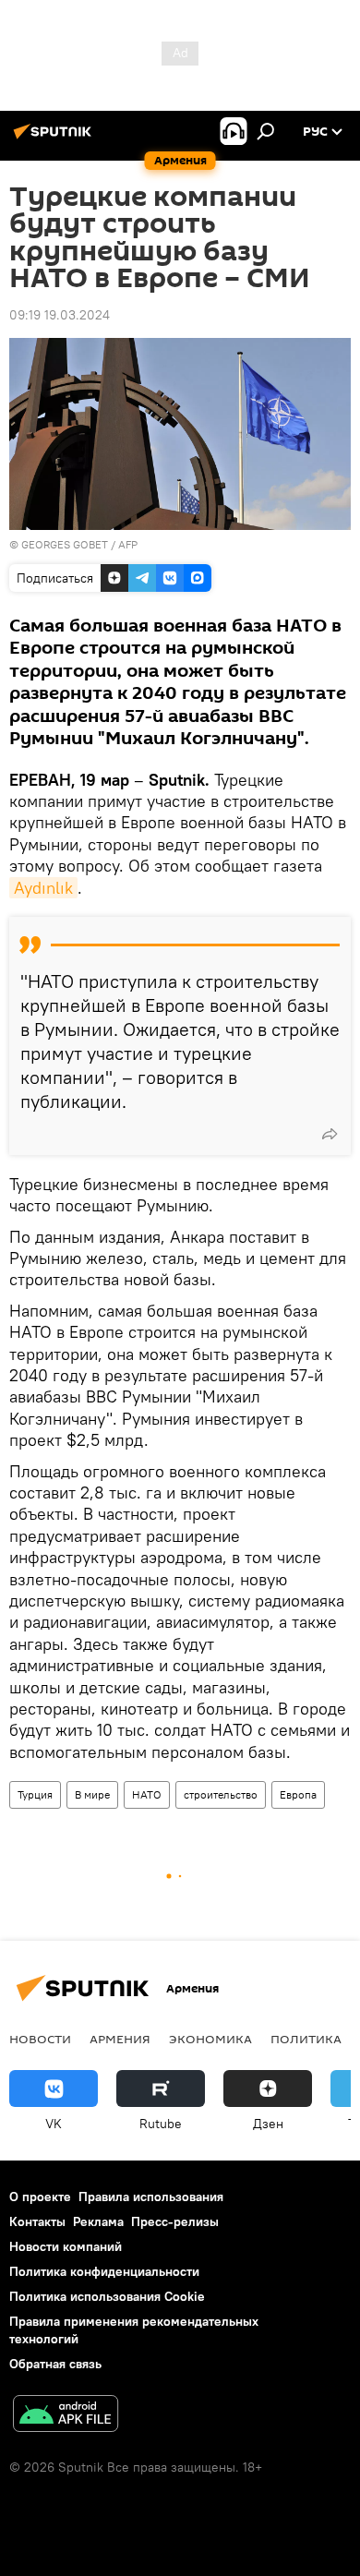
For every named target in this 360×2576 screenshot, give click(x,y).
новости (40, 2039)
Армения (120, 2039)
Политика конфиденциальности (104, 2271)
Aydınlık (43, 888)
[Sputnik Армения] (55, 138)
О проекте (40, 2197)
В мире (92, 1794)
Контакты (37, 2221)
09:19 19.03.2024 (60, 315)
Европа (298, 1794)
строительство (221, 1794)
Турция (35, 1794)
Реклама (98, 2221)
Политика (306, 2039)
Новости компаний (66, 2246)
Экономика (210, 2039)
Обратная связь (55, 2364)
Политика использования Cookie (107, 2296)
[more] (330, 1134)
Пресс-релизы (175, 2221)
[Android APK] (66, 2416)
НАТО (147, 1794)
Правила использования (151, 2197)
